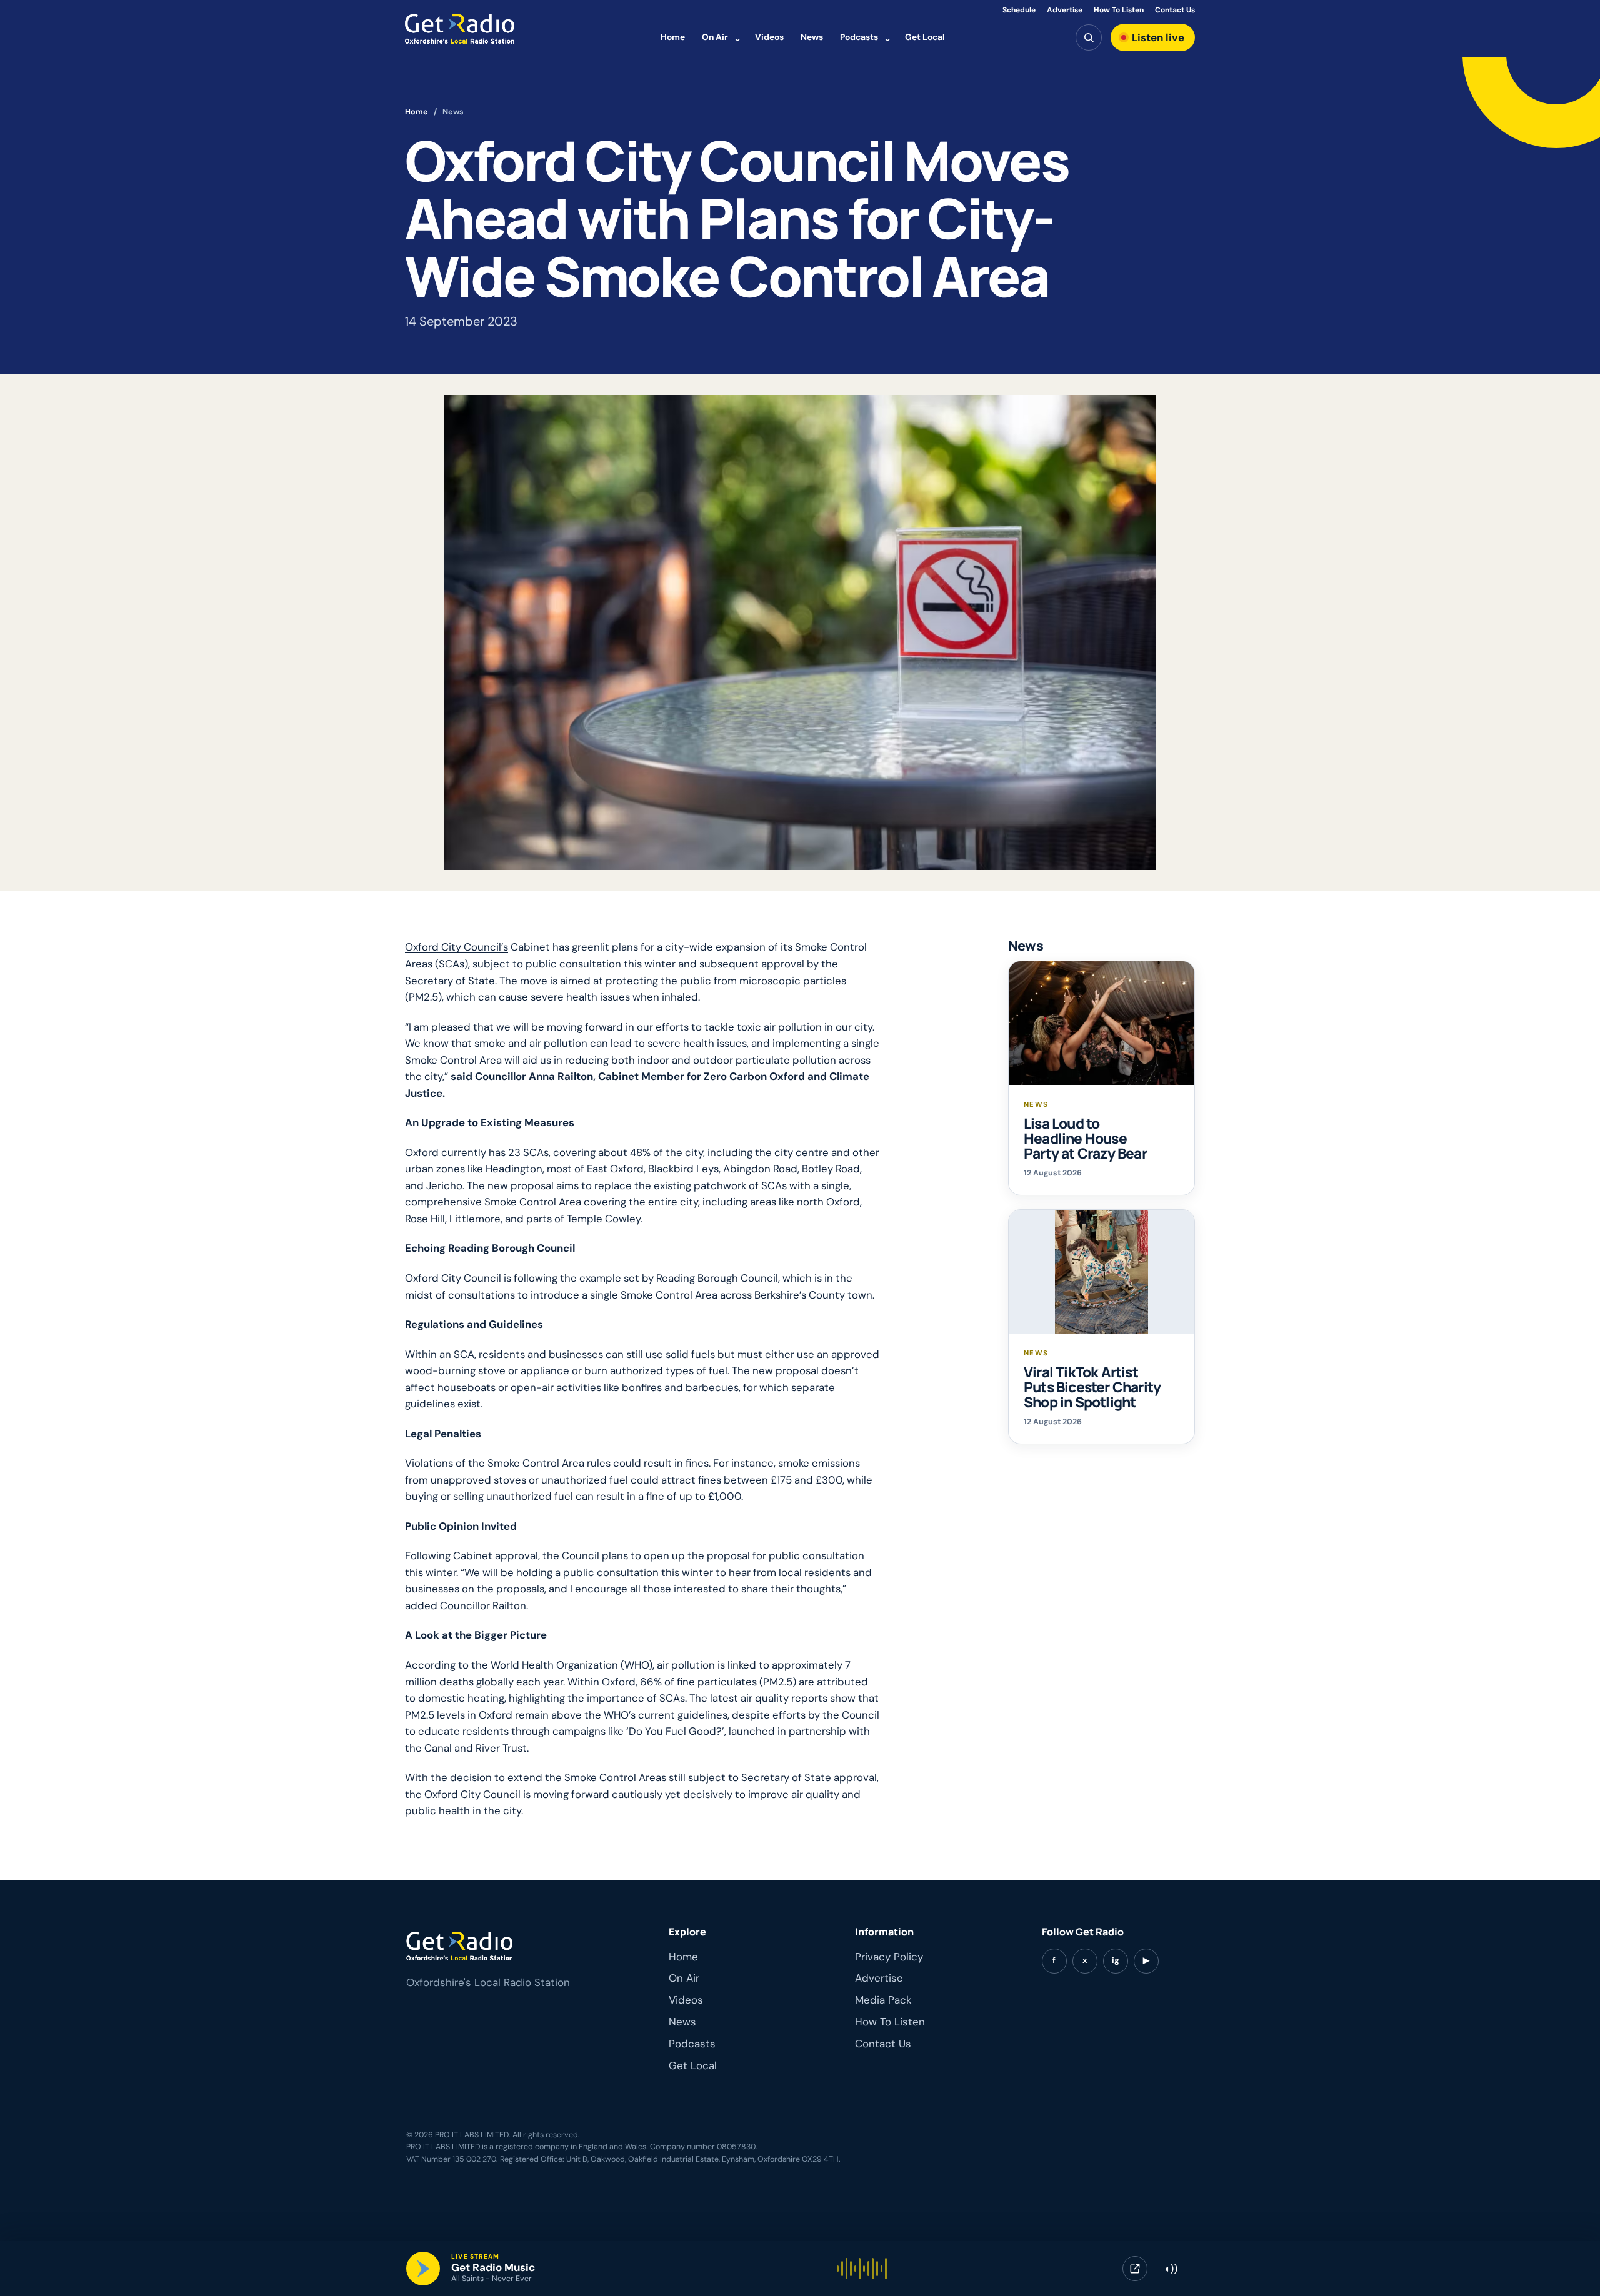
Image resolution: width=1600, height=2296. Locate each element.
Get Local (925, 37)
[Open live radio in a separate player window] (1135, 2269)
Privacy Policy (889, 1957)
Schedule (1019, 10)
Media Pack (883, 2000)
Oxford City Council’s (457, 947)
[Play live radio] (423, 2269)
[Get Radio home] (460, 29)
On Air (715, 37)
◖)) (1171, 2269)
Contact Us (1175, 10)
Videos (769, 37)
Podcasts (859, 37)
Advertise (1065, 10)
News (812, 37)
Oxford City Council (453, 1278)
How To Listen (1119, 10)
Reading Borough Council (717, 1278)
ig (1116, 1960)
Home (673, 37)
